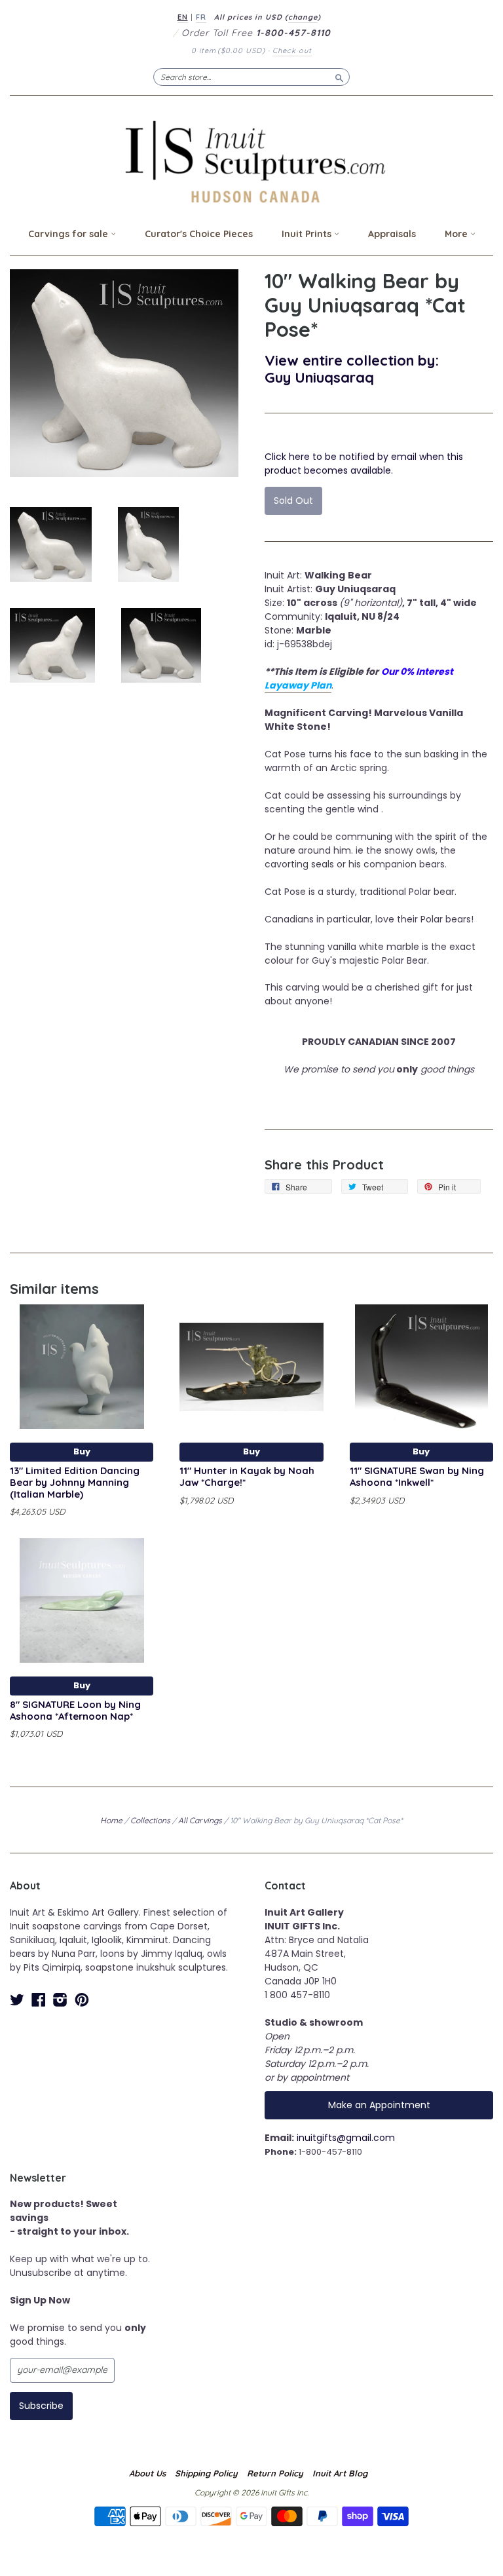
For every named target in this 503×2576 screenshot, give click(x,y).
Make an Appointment (379, 2105)
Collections (150, 1820)
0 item (228, 50)
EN (183, 17)
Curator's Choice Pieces (199, 234)
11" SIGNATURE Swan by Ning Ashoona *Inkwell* (417, 1476)
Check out (292, 50)
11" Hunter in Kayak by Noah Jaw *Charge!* (247, 1476)
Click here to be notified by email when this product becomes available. (364, 464)
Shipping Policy (206, 2473)
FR (201, 17)
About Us (147, 2473)
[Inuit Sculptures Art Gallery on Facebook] (39, 2000)
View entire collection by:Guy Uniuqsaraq (352, 369)
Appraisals (392, 234)
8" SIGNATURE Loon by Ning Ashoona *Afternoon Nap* (75, 1710)
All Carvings (200, 1820)
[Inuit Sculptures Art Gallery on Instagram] (60, 2000)
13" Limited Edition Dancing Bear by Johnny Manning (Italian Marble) (75, 1482)
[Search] (339, 77)
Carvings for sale (69, 234)
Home (111, 1820)
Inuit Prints (308, 234)
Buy (82, 1451)
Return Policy (275, 2473)
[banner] (251, 161)
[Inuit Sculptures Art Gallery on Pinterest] (82, 2000)
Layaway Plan (298, 685)
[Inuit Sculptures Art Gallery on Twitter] (17, 2000)
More (457, 234)
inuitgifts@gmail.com (346, 2138)
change (303, 17)
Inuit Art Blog (340, 2473)
